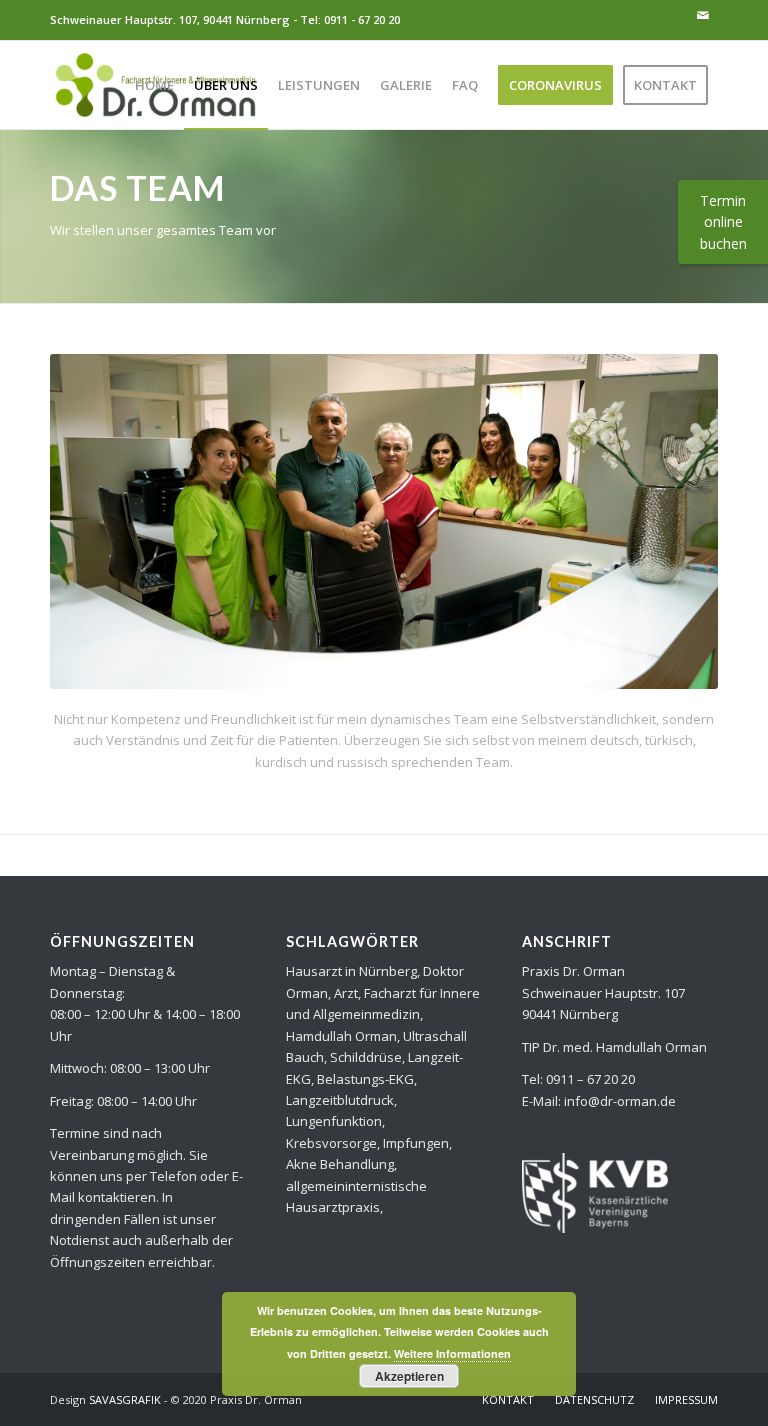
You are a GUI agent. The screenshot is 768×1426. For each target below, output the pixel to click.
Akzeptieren (409, 1376)
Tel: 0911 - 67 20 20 (350, 19)
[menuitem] (154, 85)
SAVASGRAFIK (125, 1399)
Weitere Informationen (452, 1353)
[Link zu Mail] (703, 15)
